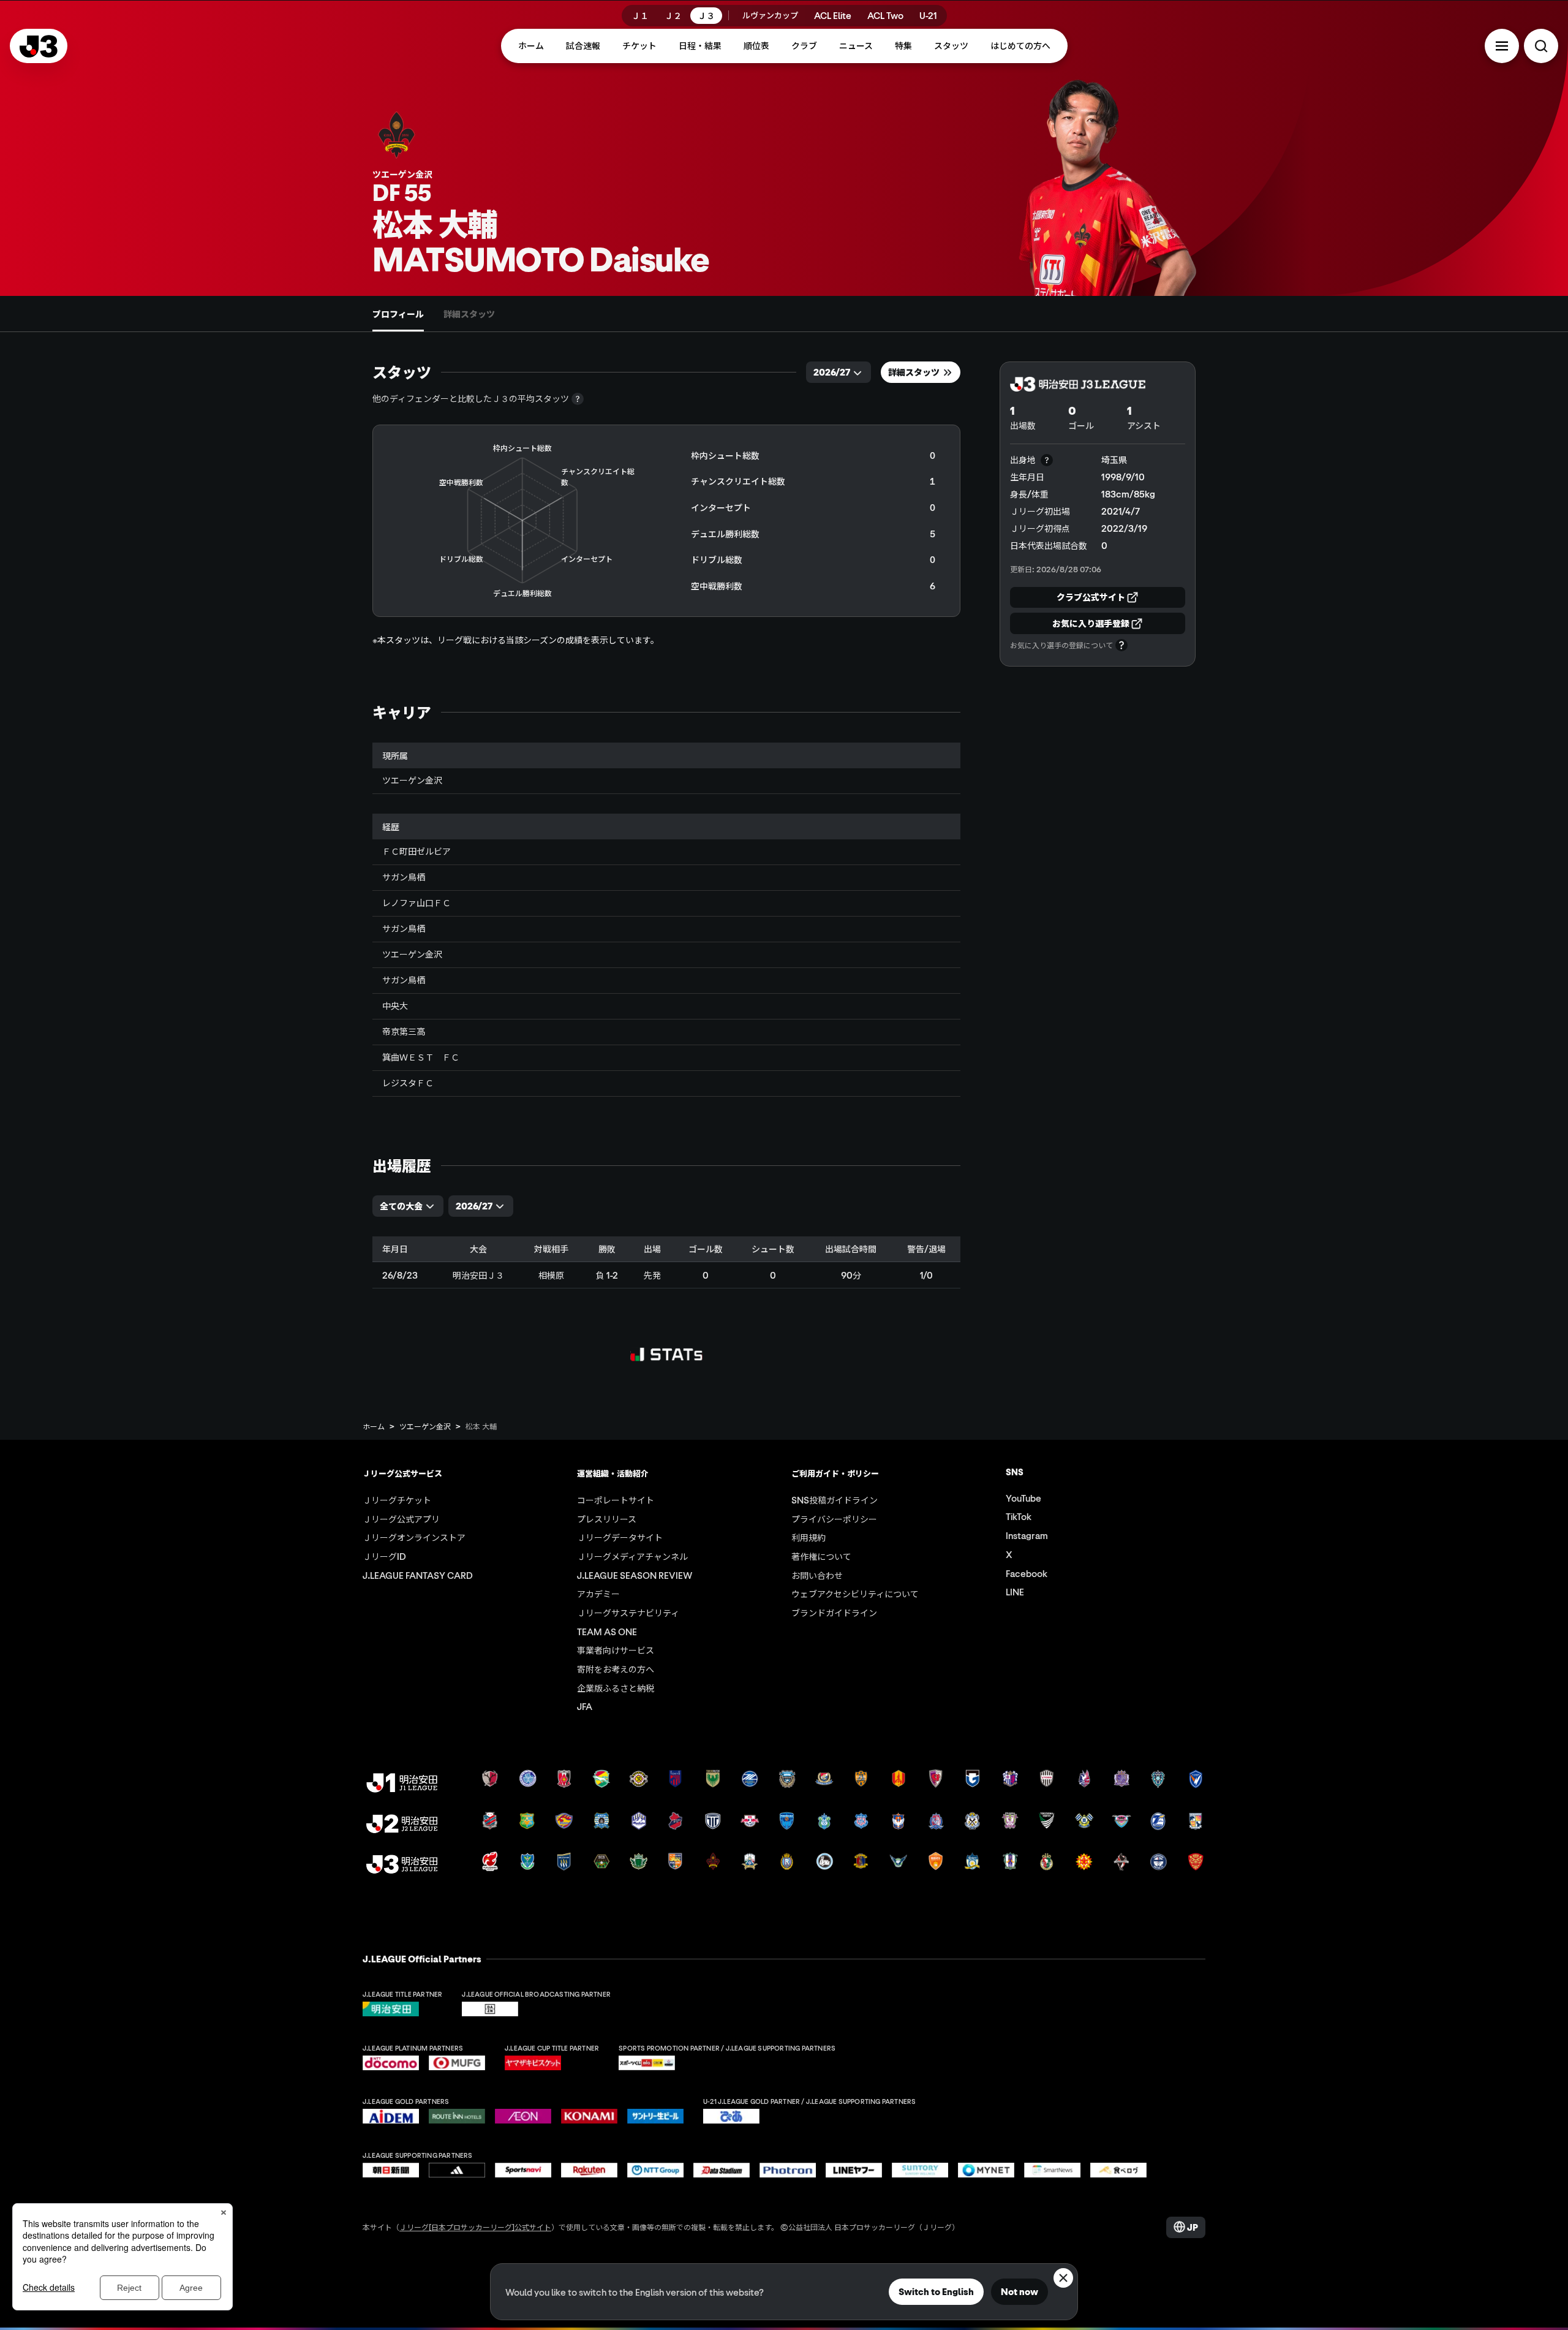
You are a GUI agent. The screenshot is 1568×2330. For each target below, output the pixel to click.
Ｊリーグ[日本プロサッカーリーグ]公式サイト (475, 2227)
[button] (1502, 46)
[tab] (398, 314)
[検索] (1541, 46)
